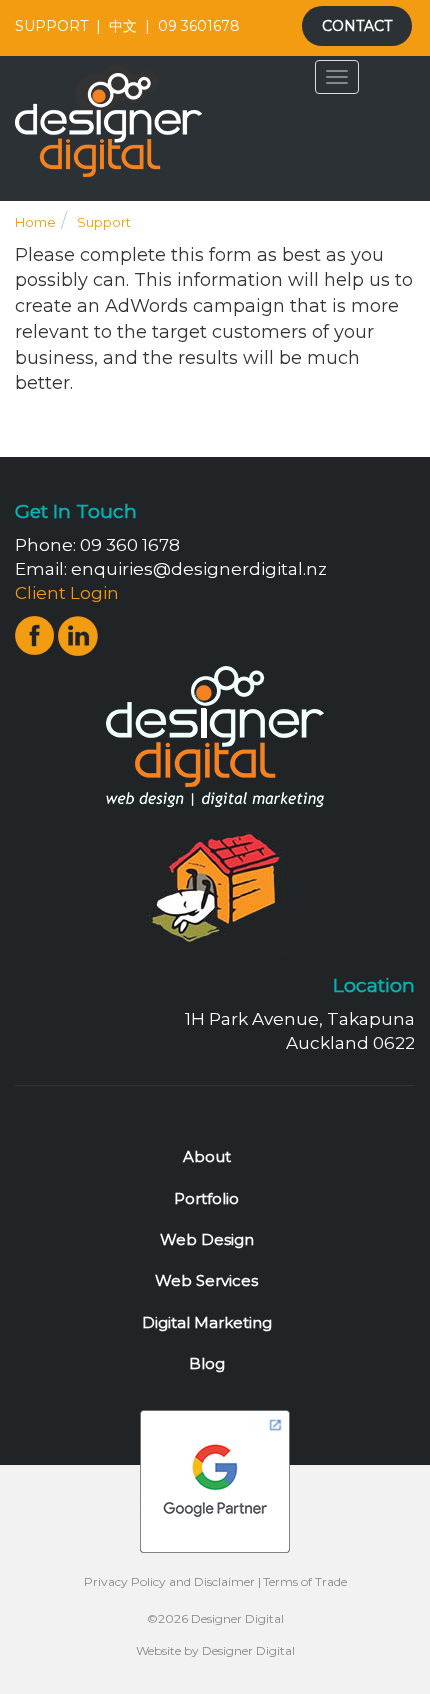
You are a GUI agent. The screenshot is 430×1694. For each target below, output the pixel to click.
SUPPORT (51, 26)
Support (104, 222)
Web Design (207, 1239)
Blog (207, 1363)
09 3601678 (199, 26)
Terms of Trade (305, 1581)
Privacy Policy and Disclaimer (169, 1581)
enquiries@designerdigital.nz (199, 569)
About (207, 1156)
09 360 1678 (130, 545)
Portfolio (206, 1198)
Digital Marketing (207, 1322)
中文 (123, 26)
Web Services (206, 1280)
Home (35, 222)
